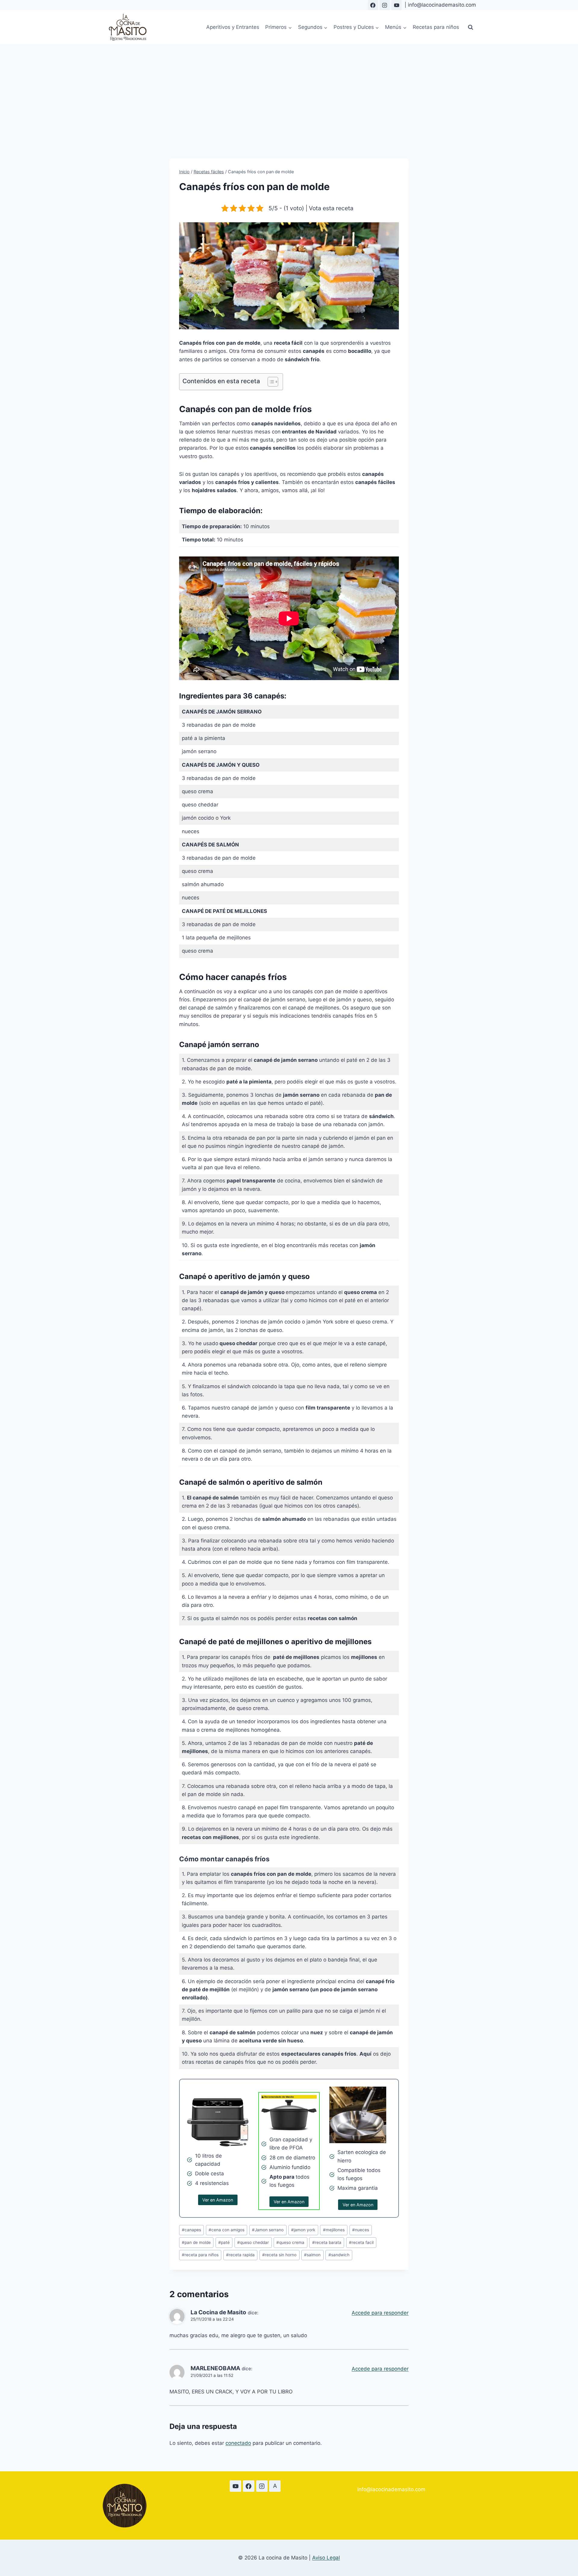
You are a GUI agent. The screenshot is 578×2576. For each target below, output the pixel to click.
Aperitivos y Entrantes (233, 27)
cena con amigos (227, 2230)
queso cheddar (253, 2242)
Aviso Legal (326, 2558)
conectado (238, 2443)
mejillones (334, 2230)
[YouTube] (396, 5)
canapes (191, 2230)
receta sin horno (279, 2255)
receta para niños (200, 2255)
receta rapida (240, 2255)
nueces (361, 2230)
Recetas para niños (436, 27)
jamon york (303, 2230)
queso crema (290, 2242)
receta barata (327, 2242)
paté (224, 2242)
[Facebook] (373, 5)
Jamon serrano (268, 2230)
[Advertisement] (289, 89)
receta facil (361, 2242)
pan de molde (196, 2242)
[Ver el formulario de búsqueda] (471, 27)
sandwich (339, 2255)
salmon (312, 2255)
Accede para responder (380, 2313)
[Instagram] (385, 5)
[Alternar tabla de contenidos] (270, 382)
